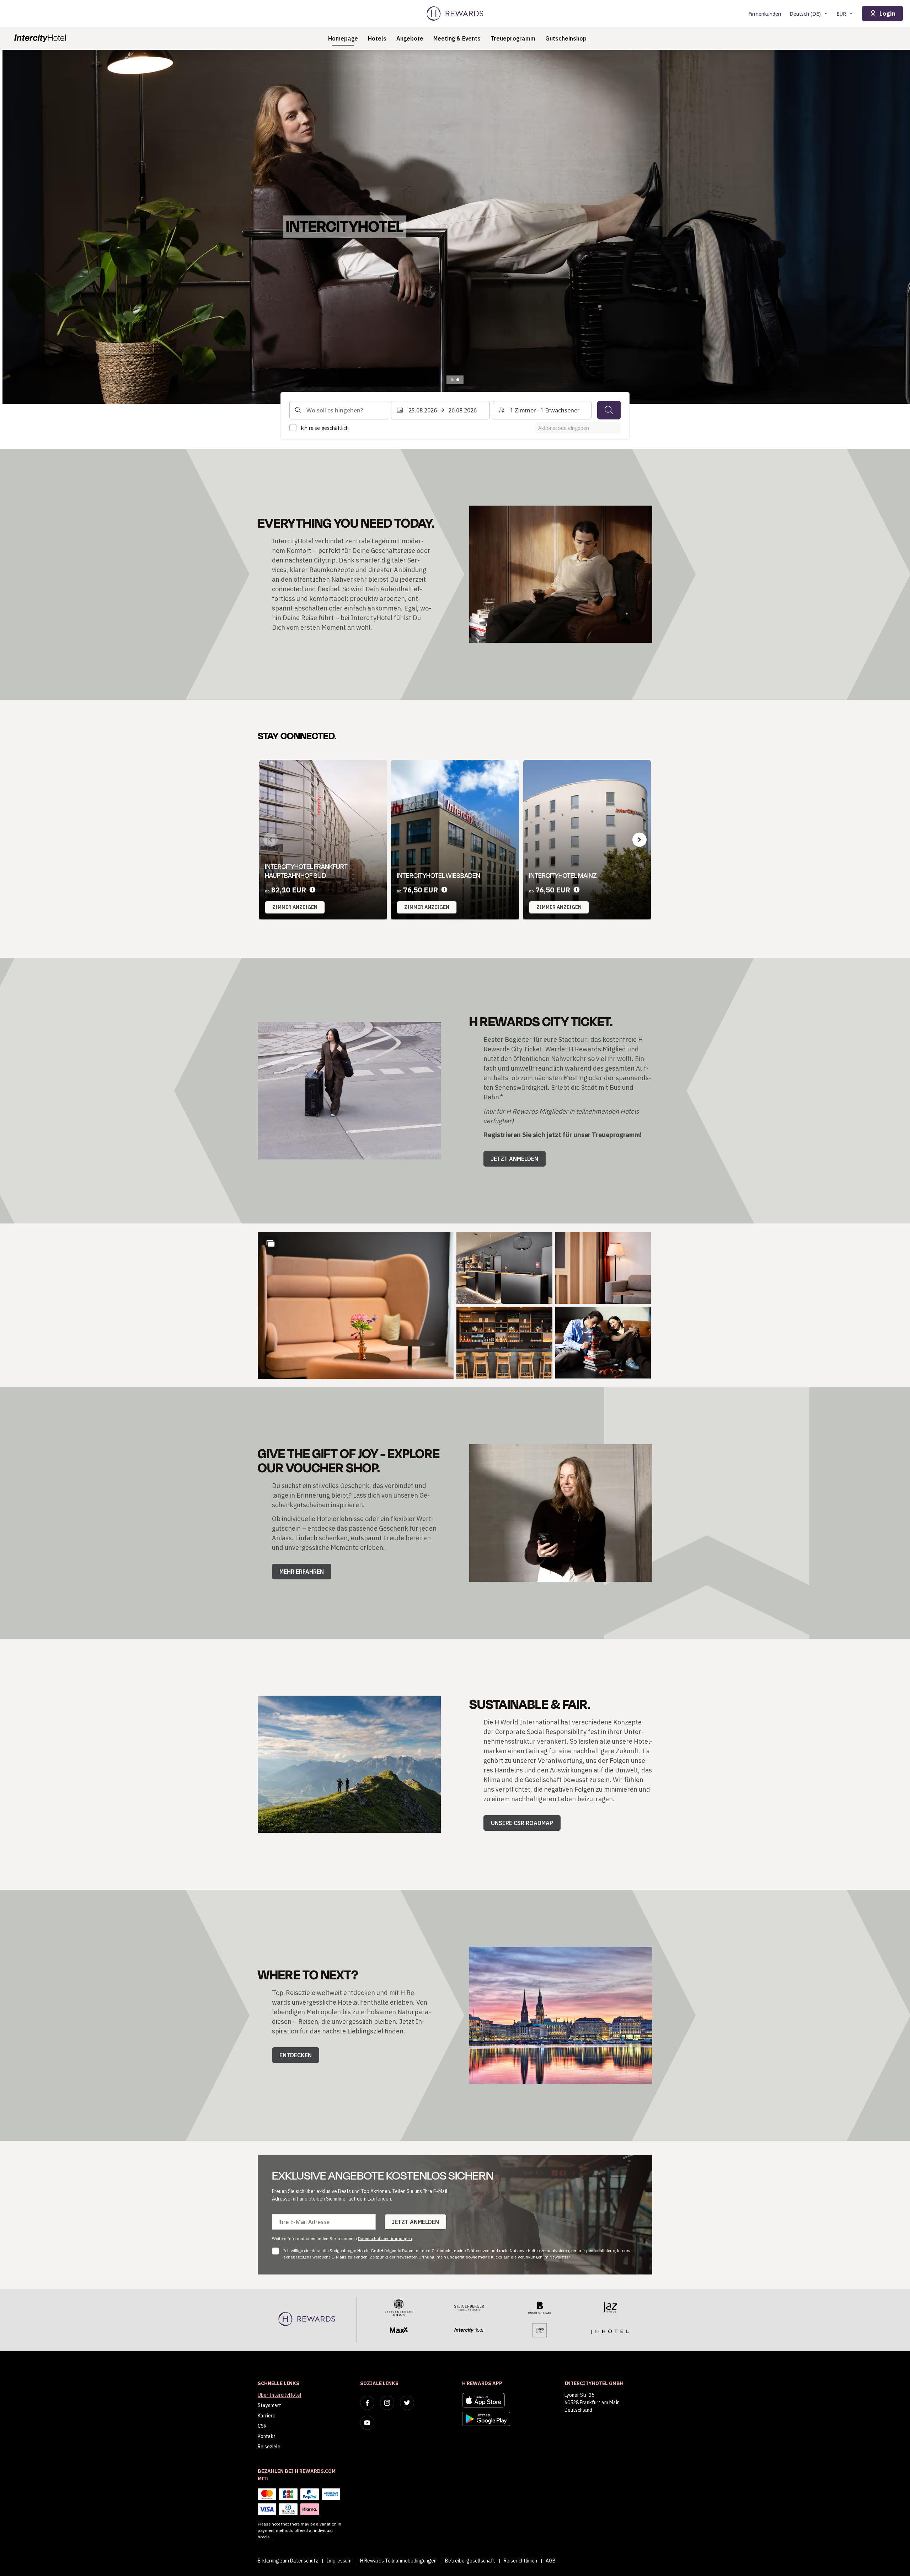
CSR (262, 2426)
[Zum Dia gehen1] (452, 380)
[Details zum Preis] (312, 890)
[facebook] (367, 2403)
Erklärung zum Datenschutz (288, 2561)
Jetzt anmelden (515, 1159)
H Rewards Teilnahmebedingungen (398, 2561)
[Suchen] (609, 410)
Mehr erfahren (302, 1572)
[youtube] (367, 2423)
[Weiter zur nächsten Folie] (639, 839)
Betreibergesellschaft (470, 2561)
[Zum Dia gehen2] (458, 380)
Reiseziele (269, 2447)
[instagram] (387, 2403)
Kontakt (267, 2436)
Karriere (267, 2416)
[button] (356, 1305)
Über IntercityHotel (280, 2395)
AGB (551, 2561)
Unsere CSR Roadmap (522, 1823)
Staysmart (269, 2405)
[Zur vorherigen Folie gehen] (13, 227)
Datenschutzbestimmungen (385, 2238)
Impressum (339, 2561)
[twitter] (407, 2403)
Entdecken (296, 2055)
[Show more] (271, 1243)
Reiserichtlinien (520, 2561)
